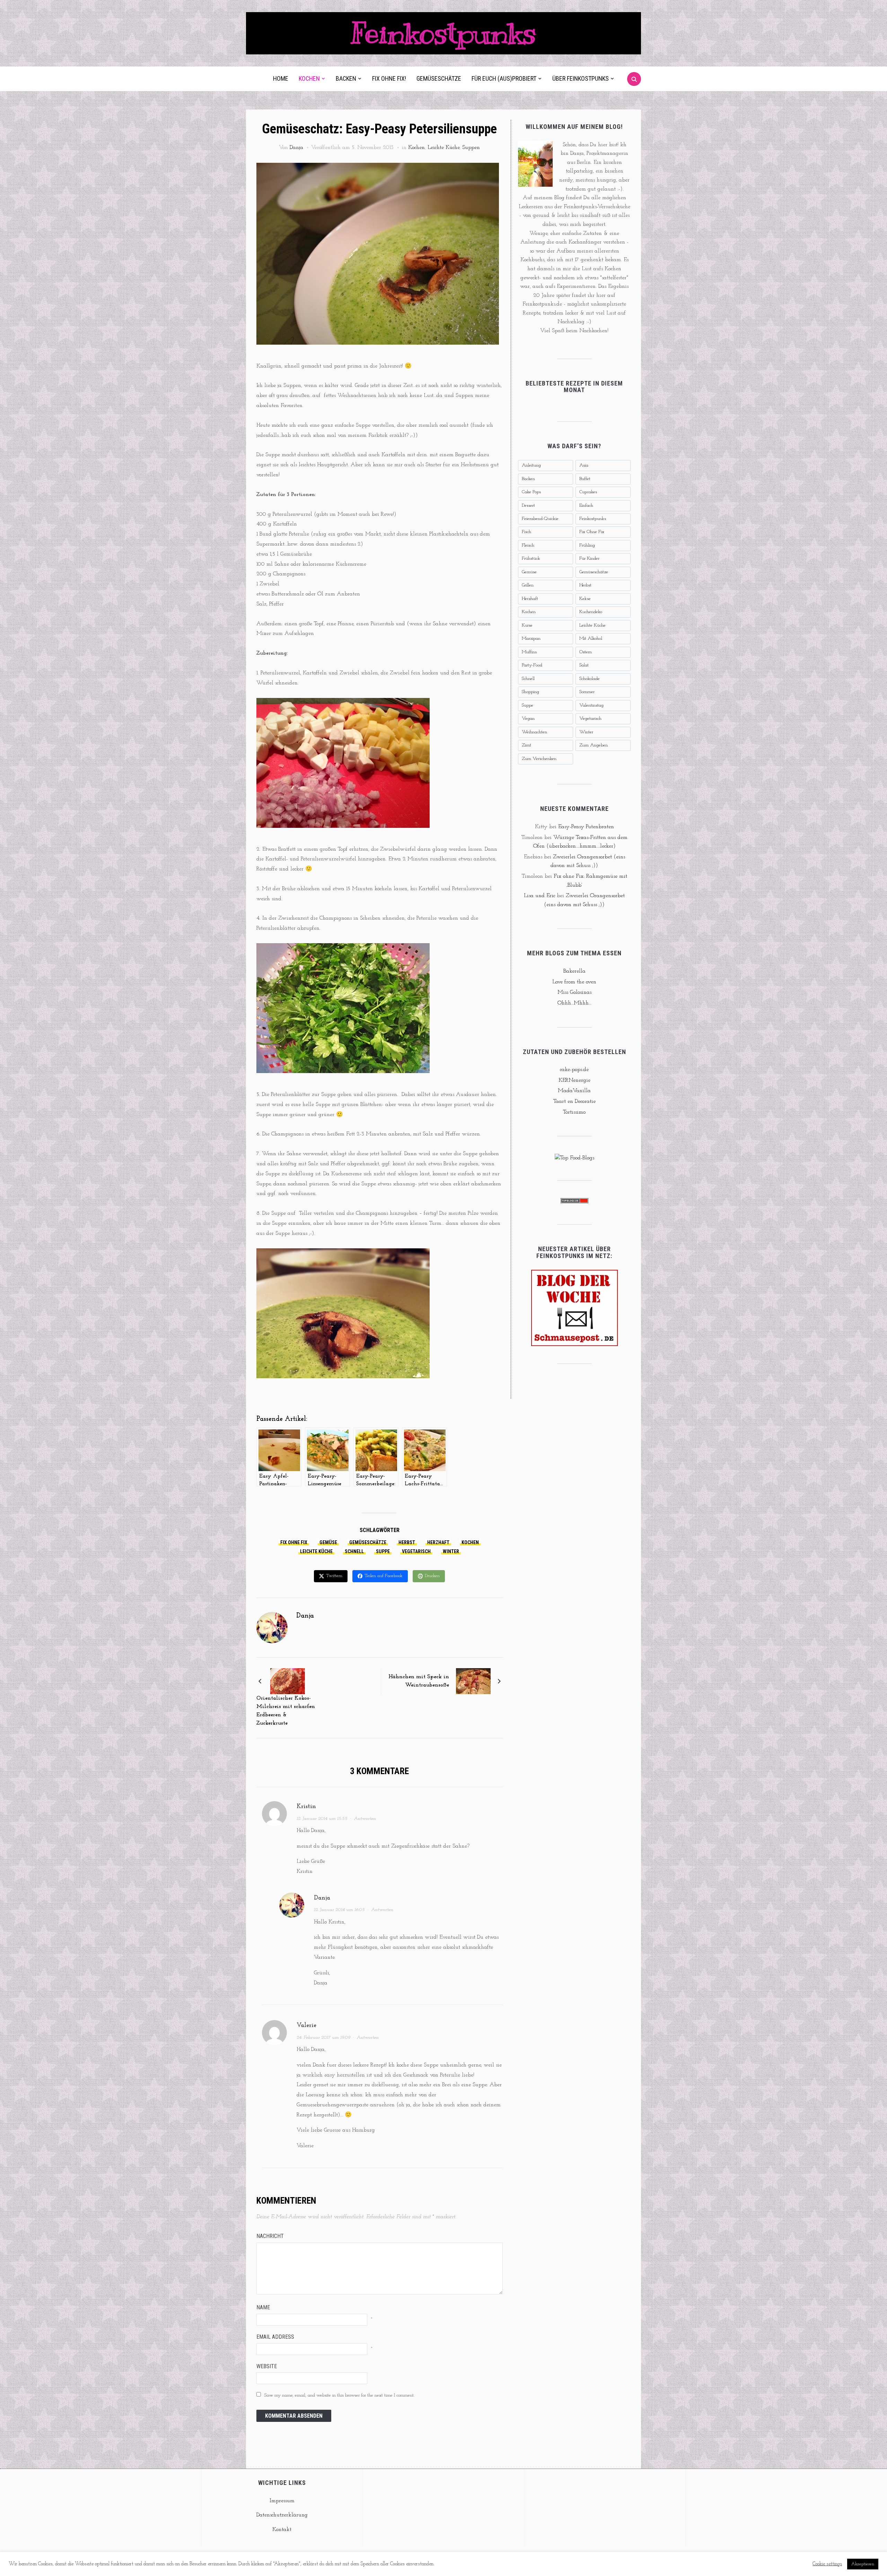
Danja (296, 148)
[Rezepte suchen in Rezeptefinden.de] (574, 1158)
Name (263, 2307)
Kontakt (282, 2530)
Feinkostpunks (443, 33)
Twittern (334, 1576)
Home (281, 78)
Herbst (407, 1542)
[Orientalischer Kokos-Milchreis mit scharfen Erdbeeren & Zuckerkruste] (288, 1681)
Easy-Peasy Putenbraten (586, 827)
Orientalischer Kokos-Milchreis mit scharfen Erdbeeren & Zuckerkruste (286, 1711)
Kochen (309, 78)
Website (267, 2366)
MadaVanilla (574, 1091)
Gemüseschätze (439, 78)
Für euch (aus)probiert (504, 78)
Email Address (275, 2337)
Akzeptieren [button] (863, 2564)
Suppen (471, 148)
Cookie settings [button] (827, 2564)
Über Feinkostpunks (581, 78)
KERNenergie (574, 1080)
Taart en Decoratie (574, 1101)
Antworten (365, 1819)
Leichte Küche (443, 148)
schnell (354, 1551)
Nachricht (270, 2236)
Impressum (282, 2501)
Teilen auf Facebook (384, 1576)
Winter (451, 1551)
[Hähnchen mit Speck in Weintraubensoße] (473, 1681)
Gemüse (328, 1542)
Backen (346, 78)
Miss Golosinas (574, 992)
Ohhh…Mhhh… (574, 1003)
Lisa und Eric (539, 896)
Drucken (432, 1576)
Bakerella (574, 971)
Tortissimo (574, 1112)
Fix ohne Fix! (389, 78)
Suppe (383, 1551)
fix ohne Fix (294, 1542)
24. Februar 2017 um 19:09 (323, 2038)
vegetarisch (416, 1551)
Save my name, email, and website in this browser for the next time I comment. (339, 2395)
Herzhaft (438, 1542)
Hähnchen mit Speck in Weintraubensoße (419, 1681)
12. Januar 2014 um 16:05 (339, 1910)
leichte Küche (316, 1551)
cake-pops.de (574, 1070)
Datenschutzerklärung (282, 2515)
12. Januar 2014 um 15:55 (322, 1819)
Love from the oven (574, 982)
